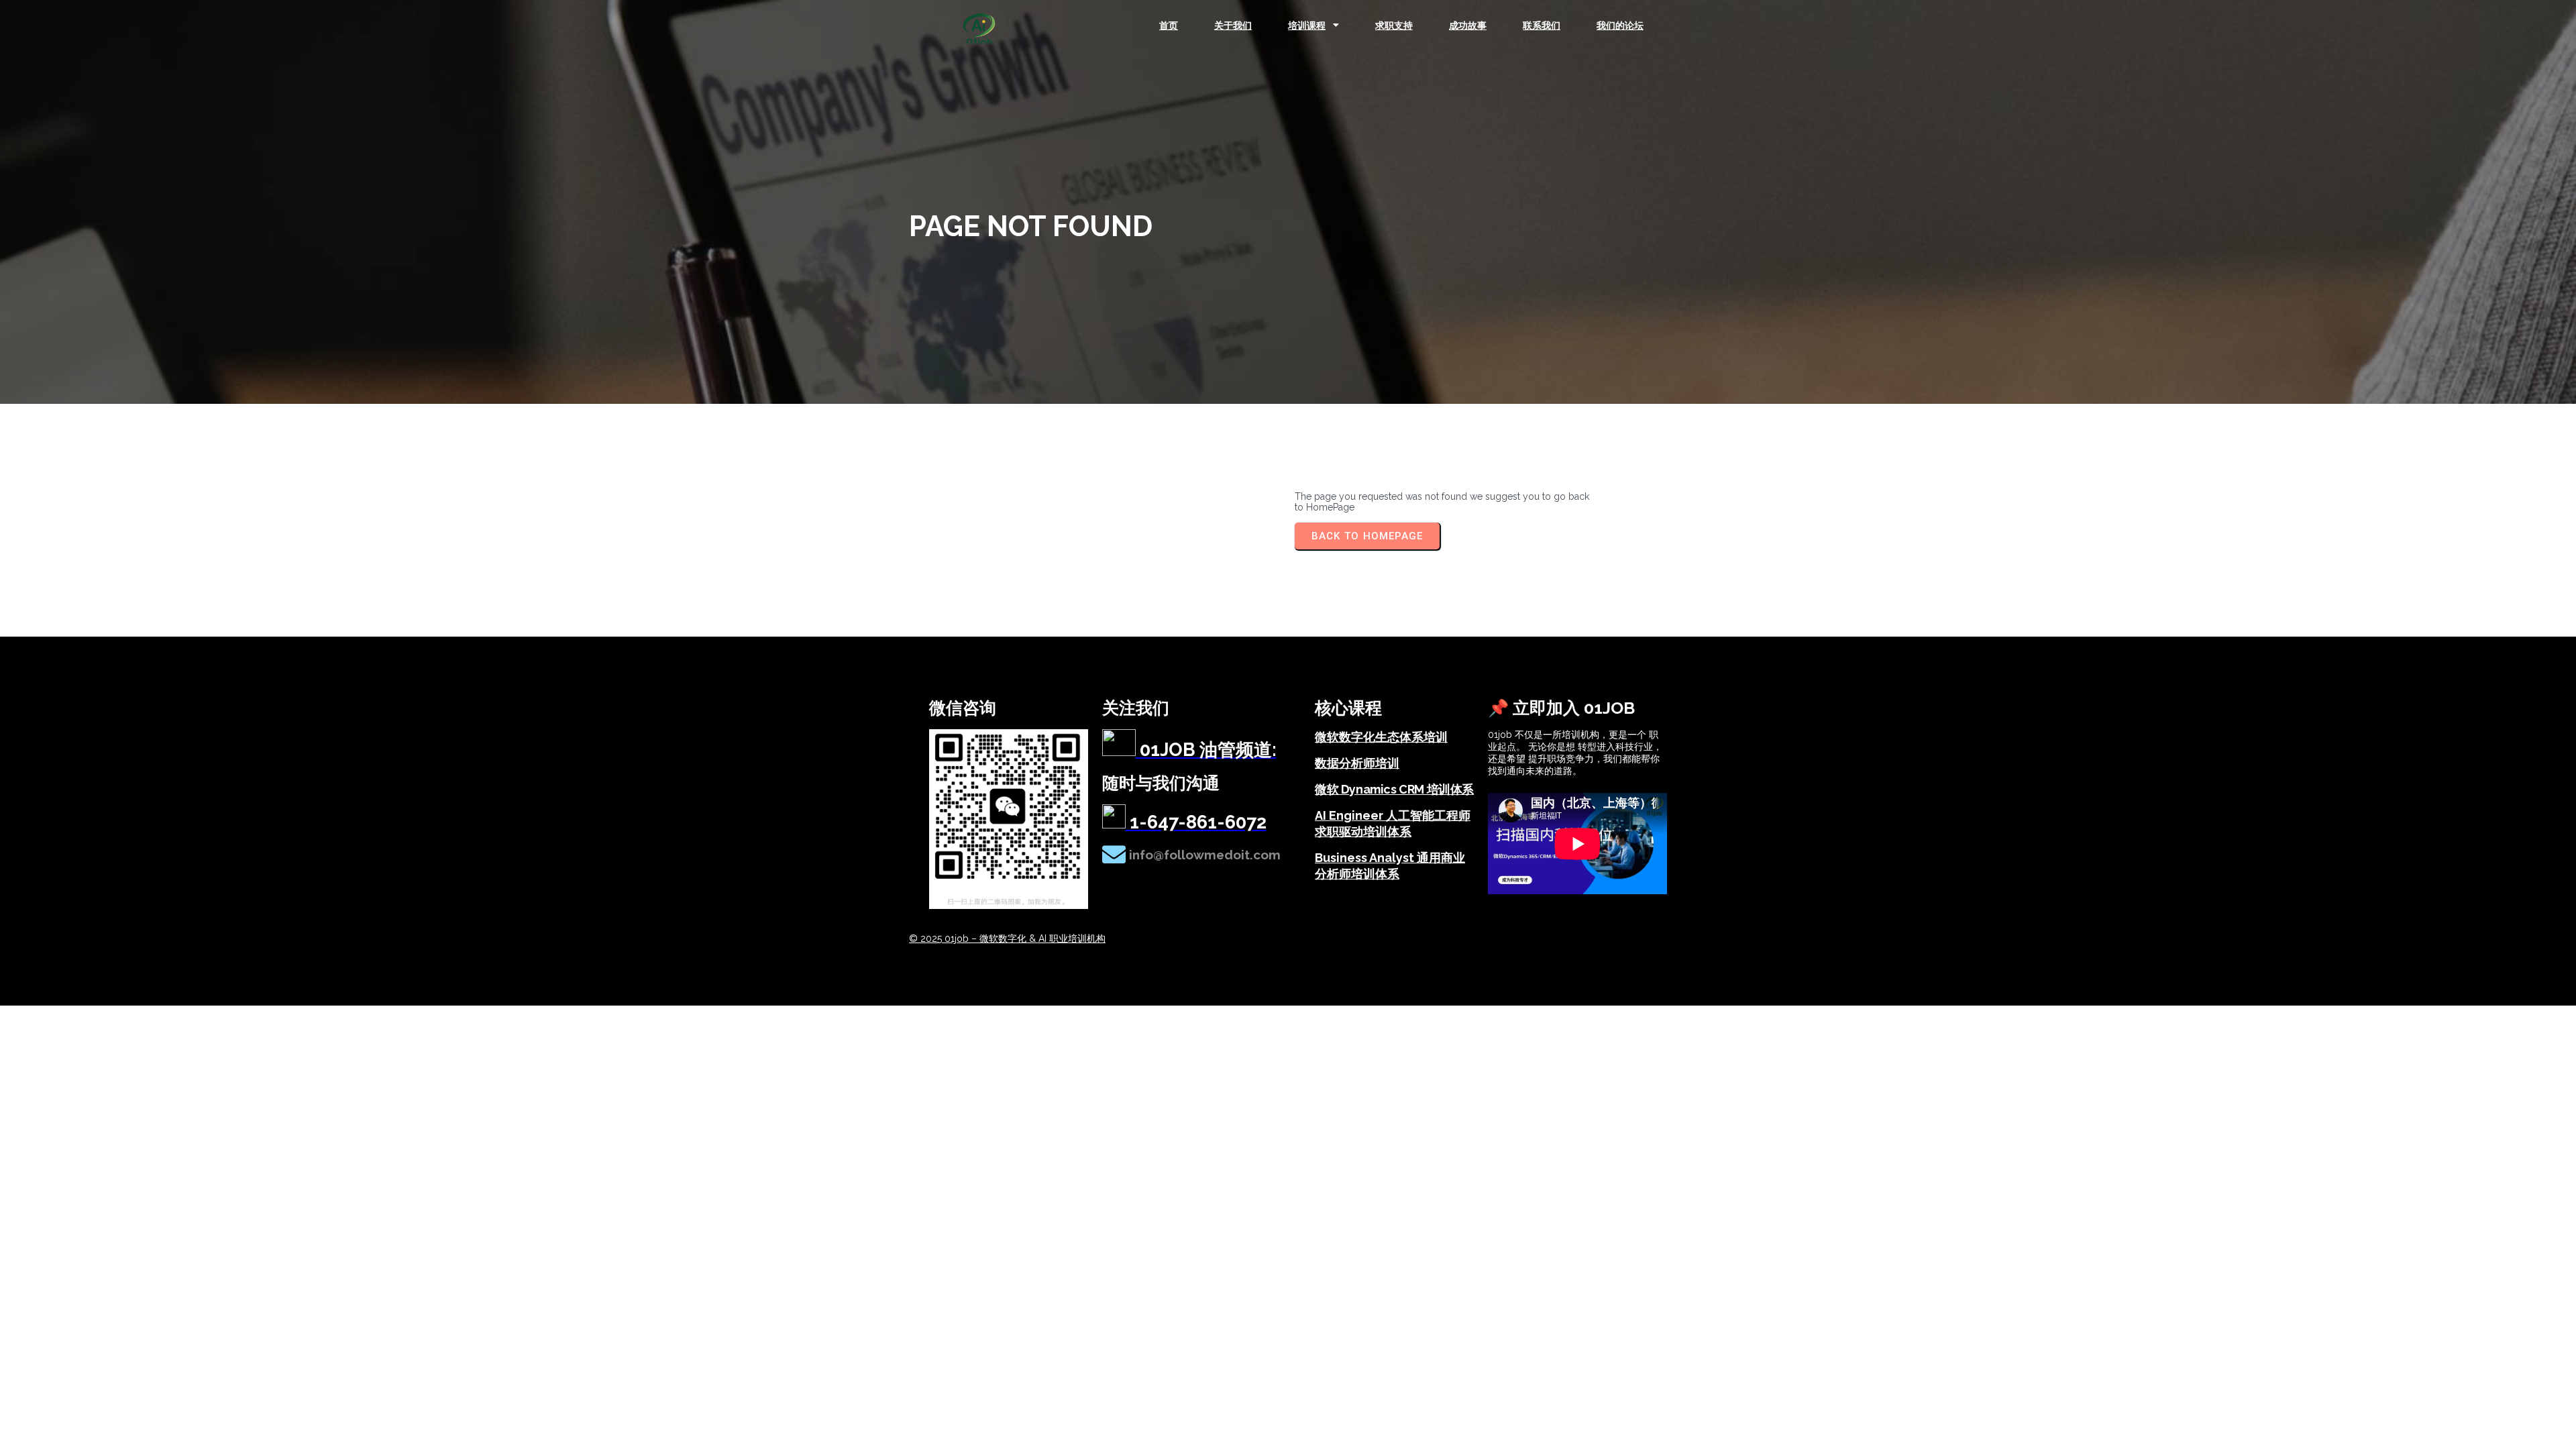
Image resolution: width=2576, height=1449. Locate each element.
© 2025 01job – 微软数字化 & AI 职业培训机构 (1007, 938)
